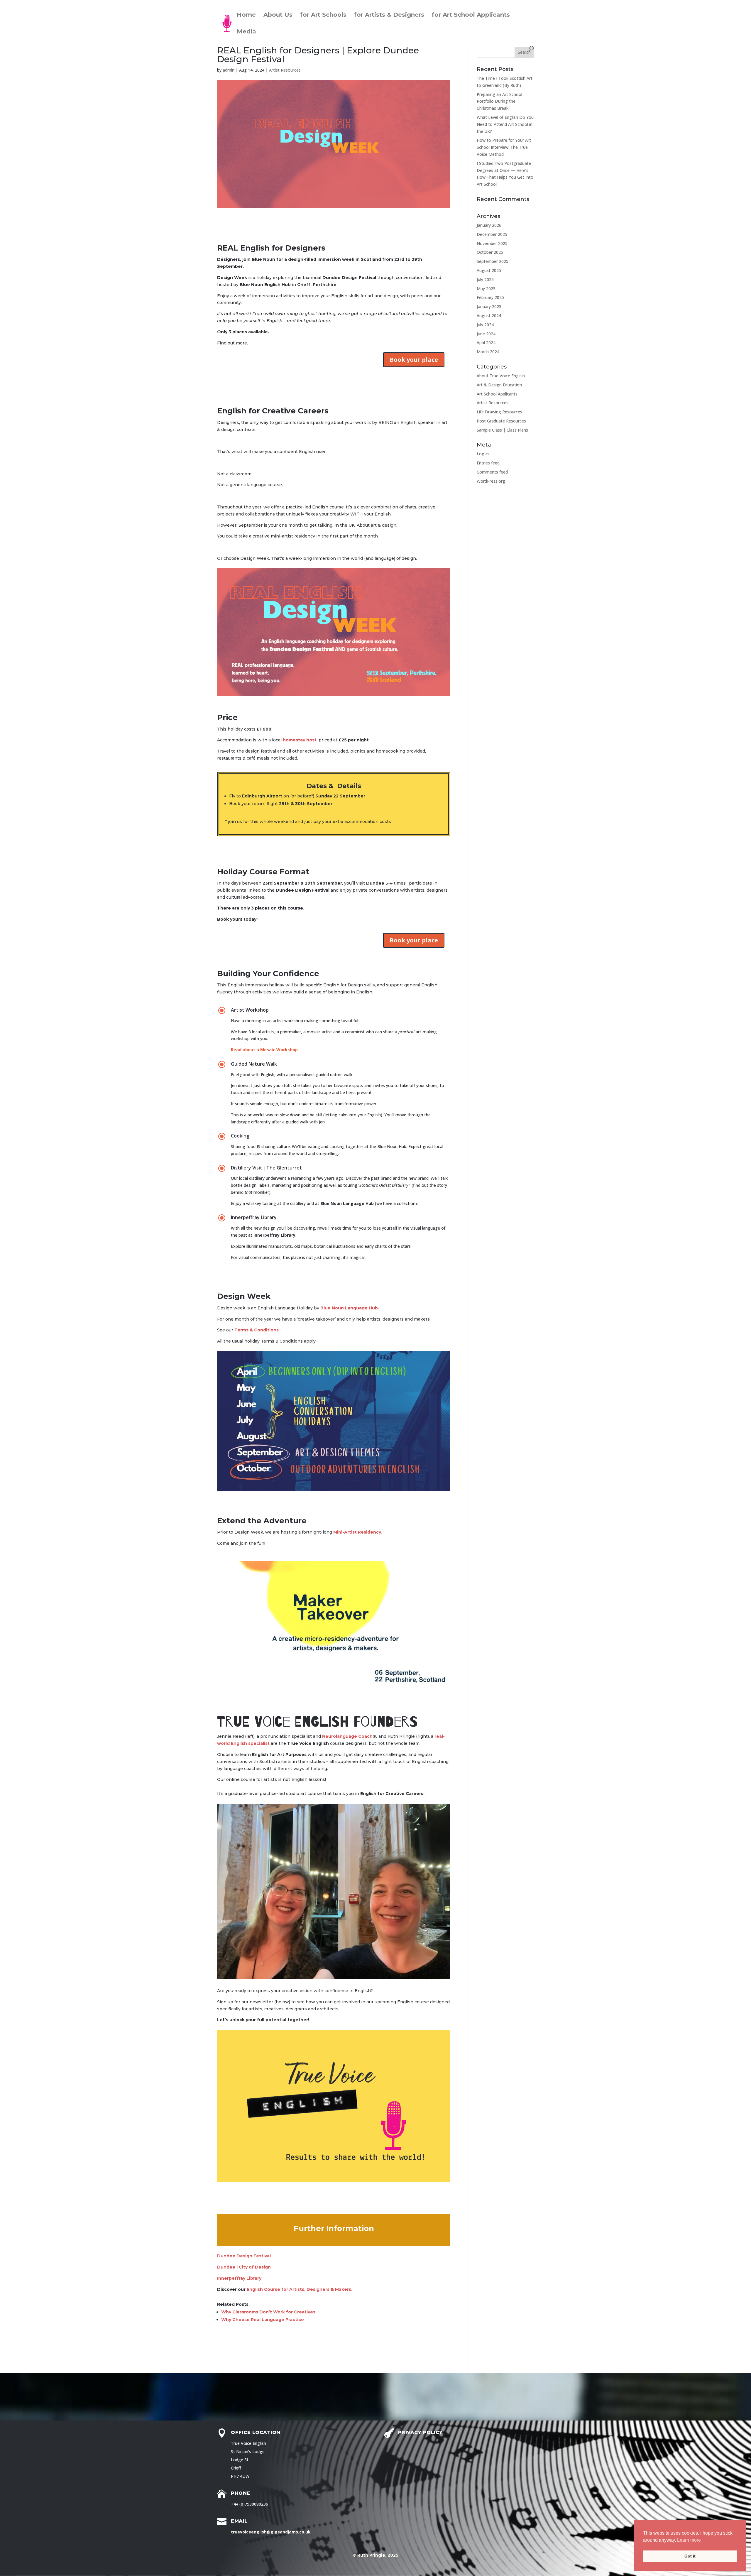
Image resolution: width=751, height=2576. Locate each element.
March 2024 (488, 352)
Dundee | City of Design (244, 2267)
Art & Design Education (499, 385)
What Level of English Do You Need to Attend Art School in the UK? (505, 124)
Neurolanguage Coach (347, 1736)
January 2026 (489, 225)
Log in (483, 454)
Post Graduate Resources (501, 421)
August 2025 (489, 270)
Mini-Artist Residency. (358, 1532)
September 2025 (493, 261)
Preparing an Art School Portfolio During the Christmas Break (499, 101)
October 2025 (490, 252)
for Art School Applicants (471, 15)
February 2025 (490, 297)
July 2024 (485, 325)
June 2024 (486, 334)
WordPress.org (491, 481)
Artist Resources (285, 70)
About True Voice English (501, 376)
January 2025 (489, 306)
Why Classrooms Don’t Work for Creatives (268, 2312)
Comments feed (492, 472)
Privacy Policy (420, 2432)
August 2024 (489, 316)
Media (246, 32)
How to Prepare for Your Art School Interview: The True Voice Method (504, 147)
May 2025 (486, 289)
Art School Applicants (497, 394)
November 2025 (492, 243)
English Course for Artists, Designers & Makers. (300, 2289)
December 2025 (492, 234)
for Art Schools (323, 15)
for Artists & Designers (389, 15)
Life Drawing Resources (499, 412)
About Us (278, 15)
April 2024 (486, 343)
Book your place (414, 360)
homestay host (300, 740)
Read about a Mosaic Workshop (265, 1050)
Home (246, 15)
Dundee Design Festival (244, 2256)
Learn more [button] (689, 2540)
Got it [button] (690, 2556)
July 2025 (485, 279)
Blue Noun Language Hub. (350, 1308)
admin (229, 70)
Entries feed (488, 463)
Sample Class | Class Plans (502, 430)
